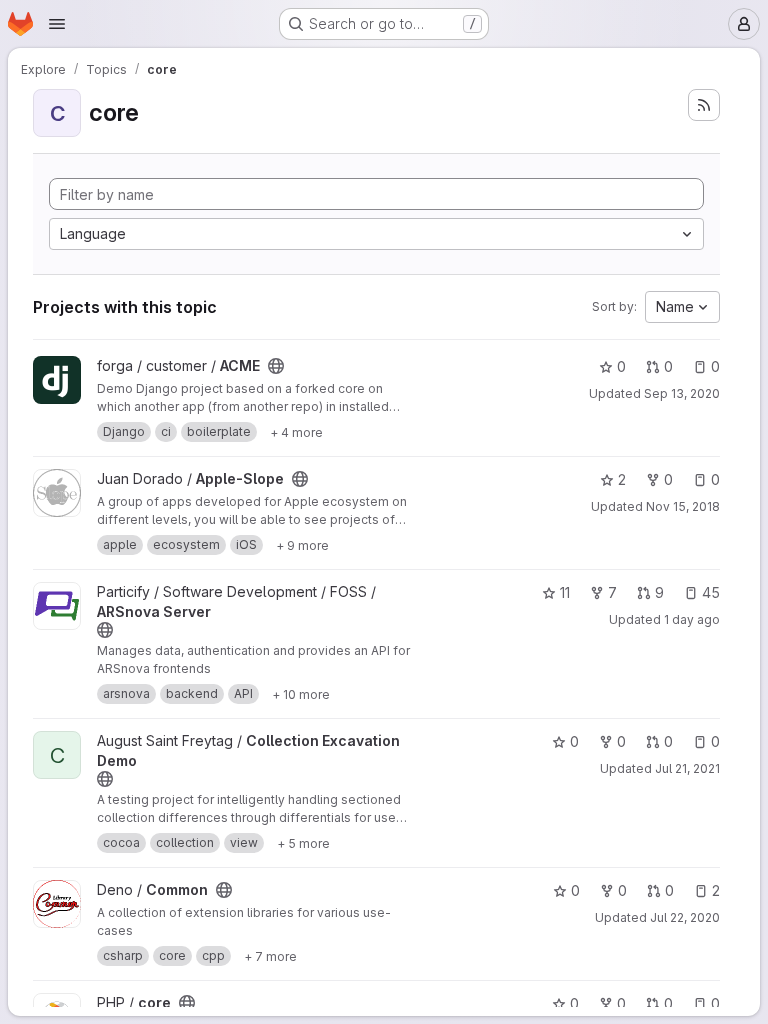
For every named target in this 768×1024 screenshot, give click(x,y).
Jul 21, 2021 (687, 768)
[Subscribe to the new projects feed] (704, 105)
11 (565, 592)
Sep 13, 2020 (682, 393)
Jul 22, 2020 (685, 917)
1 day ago (692, 619)
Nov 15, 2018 (683, 506)
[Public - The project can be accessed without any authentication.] (276, 366)
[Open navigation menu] (57, 24)
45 (711, 592)
